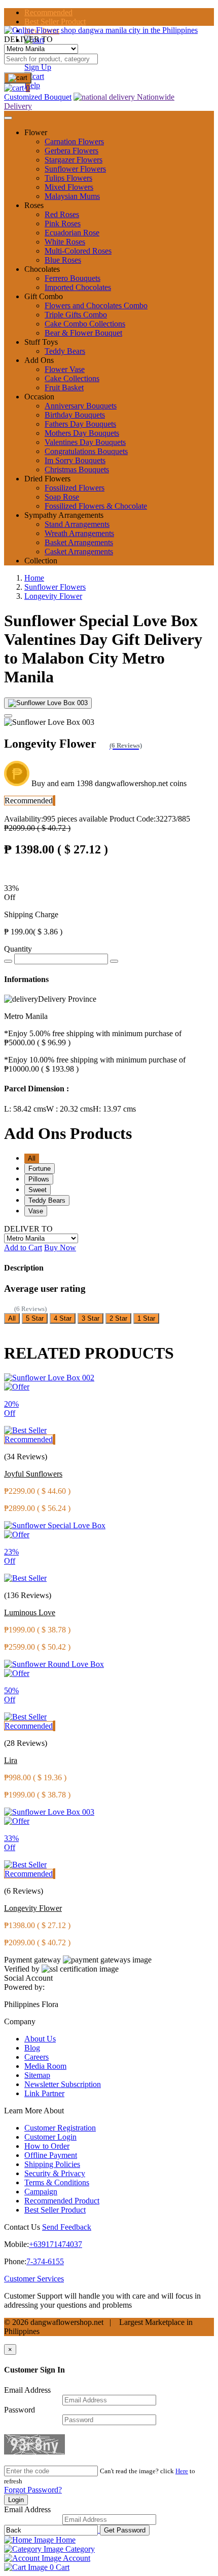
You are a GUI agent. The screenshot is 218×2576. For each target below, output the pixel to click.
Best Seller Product (55, 22)
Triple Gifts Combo (76, 315)
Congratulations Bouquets (86, 451)
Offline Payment (51, 2155)
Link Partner (44, 2093)
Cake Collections (72, 378)
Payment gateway (32, 1960)
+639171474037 (56, 2244)
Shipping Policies (52, 2164)
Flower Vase (65, 369)
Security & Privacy (55, 2173)
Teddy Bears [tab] (47, 1200)
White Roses (65, 242)
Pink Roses (63, 223)
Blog (32, 2048)
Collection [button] (41, 561)
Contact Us (22, 2227)
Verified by (22, 1969)
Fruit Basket (64, 387)
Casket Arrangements (79, 551)
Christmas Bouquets (77, 469)
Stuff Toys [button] (41, 342)
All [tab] (32, 1158)
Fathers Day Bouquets (80, 424)
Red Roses (62, 214)
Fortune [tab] (40, 1169)
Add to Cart (23, 1248)
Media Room (45, 2066)
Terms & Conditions (57, 2182)
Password (20, 2410)
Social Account (28, 1978)
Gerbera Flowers (71, 151)
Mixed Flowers (69, 187)
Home (34, 578)
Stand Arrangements (77, 524)
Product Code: (150, 819)
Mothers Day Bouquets (82, 433)
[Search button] (18, 78)
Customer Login (50, 2137)
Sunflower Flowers (75, 169)
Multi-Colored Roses (78, 251)
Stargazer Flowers (74, 160)
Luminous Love (30, 1612)
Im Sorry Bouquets (75, 460)
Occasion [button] (39, 397)
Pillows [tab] (39, 1179)
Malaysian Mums (72, 196)
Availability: (56, 819)
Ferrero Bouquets (72, 278)
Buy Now (60, 1248)
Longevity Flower (53, 596)
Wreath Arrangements (79, 533)
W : (69, 1109)
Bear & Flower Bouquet (83, 333)
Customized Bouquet (38, 97)
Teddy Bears (65, 351)
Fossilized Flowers (75, 488)
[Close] (8, 716)
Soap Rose (62, 497)
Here (182, 2471)
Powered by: (24, 1987)
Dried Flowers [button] (47, 479)
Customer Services (34, 2279)
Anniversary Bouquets (81, 406)
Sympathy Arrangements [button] (64, 515)
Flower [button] (36, 132)
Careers (37, 2057)
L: (25, 1109)
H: (114, 1109)
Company (20, 2021)
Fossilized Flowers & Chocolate (96, 506)
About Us (40, 2039)
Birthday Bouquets (75, 415)
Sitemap (37, 2075)
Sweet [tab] (38, 1190)
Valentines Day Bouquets (85, 442)
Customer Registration (60, 2128)
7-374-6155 (45, 2261)
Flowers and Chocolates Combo (96, 305)
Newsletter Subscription (63, 2084)
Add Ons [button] (39, 360)
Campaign (41, 2192)
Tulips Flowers (68, 178)
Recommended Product (62, 2201)
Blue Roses (63, 260)
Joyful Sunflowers (33, 1474)
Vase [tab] (36, 1211)
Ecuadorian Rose (72, 233)
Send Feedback (67, 2227)
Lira (11, 1760)
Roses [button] (34, 205)
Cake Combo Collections (85, 324)
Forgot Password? (33, 2490)
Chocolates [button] (42, 269)
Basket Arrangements (79, 542)
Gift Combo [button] (44, 296)
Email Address (27, 2390)
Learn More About (34, 2111)
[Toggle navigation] (8, 118)
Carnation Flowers (74, 141)
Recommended (48, 12)
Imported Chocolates (78, 287)
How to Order (47, 2146)
